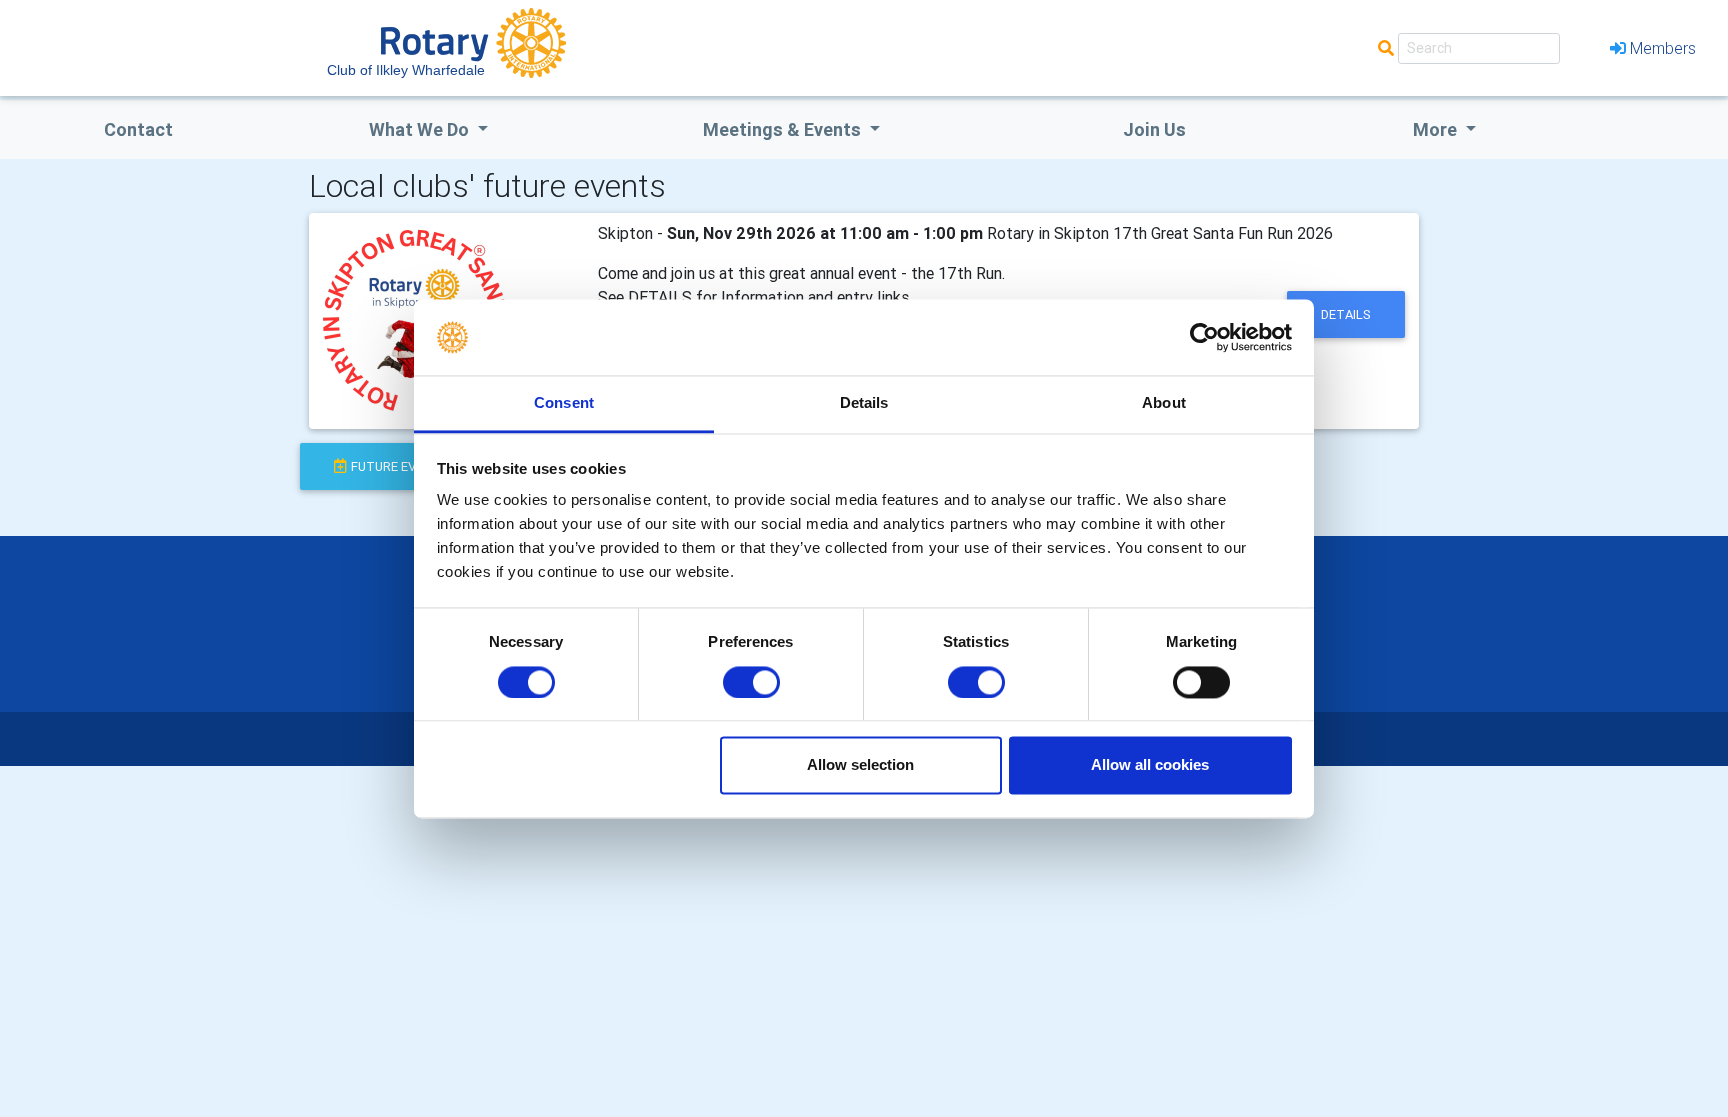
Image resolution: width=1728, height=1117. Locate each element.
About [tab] (1164, 403)
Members (1663, 48)
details (1346, 314)
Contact (138, 129)
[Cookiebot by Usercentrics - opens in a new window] (1204, 337)
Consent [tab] (564, 403)
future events (400, 466)
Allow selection (860, 765)
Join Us (1154, 129)
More (1437, 129)
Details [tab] (864, 403)
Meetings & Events (784, 129)
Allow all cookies (1150, 765)
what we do (421, 129)
